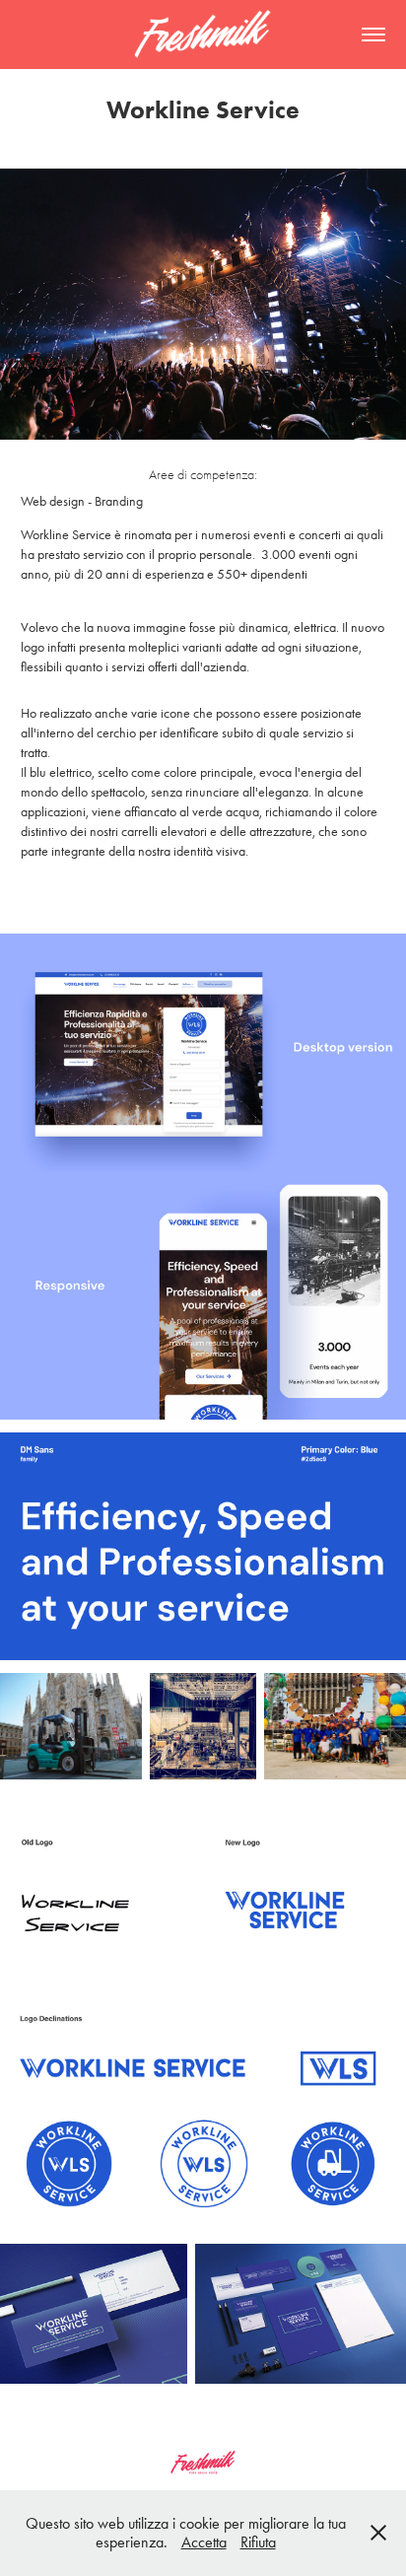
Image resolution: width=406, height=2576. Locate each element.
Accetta (204, 2542)
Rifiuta (258, 2542)
